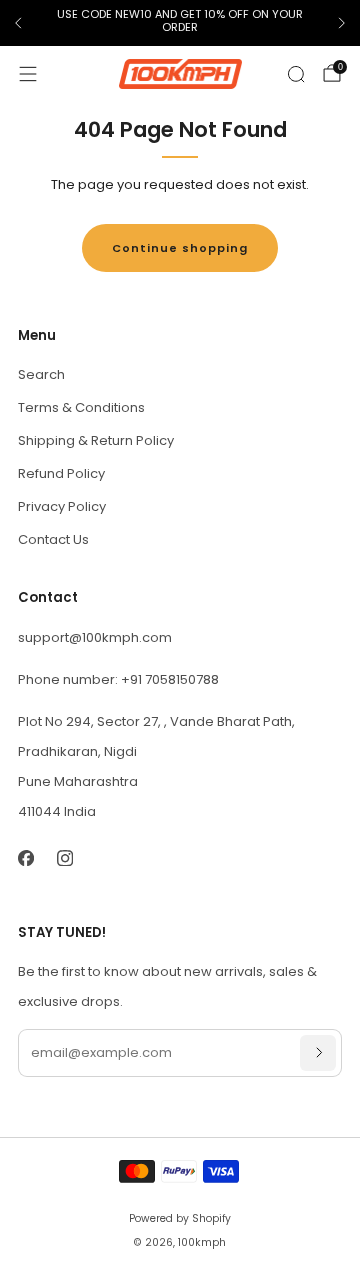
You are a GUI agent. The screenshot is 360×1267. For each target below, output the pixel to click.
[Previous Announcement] (18, 23)
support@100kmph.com (95, 637)
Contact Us (53, 539)
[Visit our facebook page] (25, 858)
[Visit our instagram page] (64, 858)
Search (41, 374)
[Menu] (28, 74)
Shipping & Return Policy (96, 440)
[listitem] (180, 23)
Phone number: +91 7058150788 (118, 679)
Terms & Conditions (81, 407)
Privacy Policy (62, 506)
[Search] (296, 74)
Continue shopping (180, 248)
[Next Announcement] (342, 23)
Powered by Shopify (180, 1218)
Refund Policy (61, 473)
